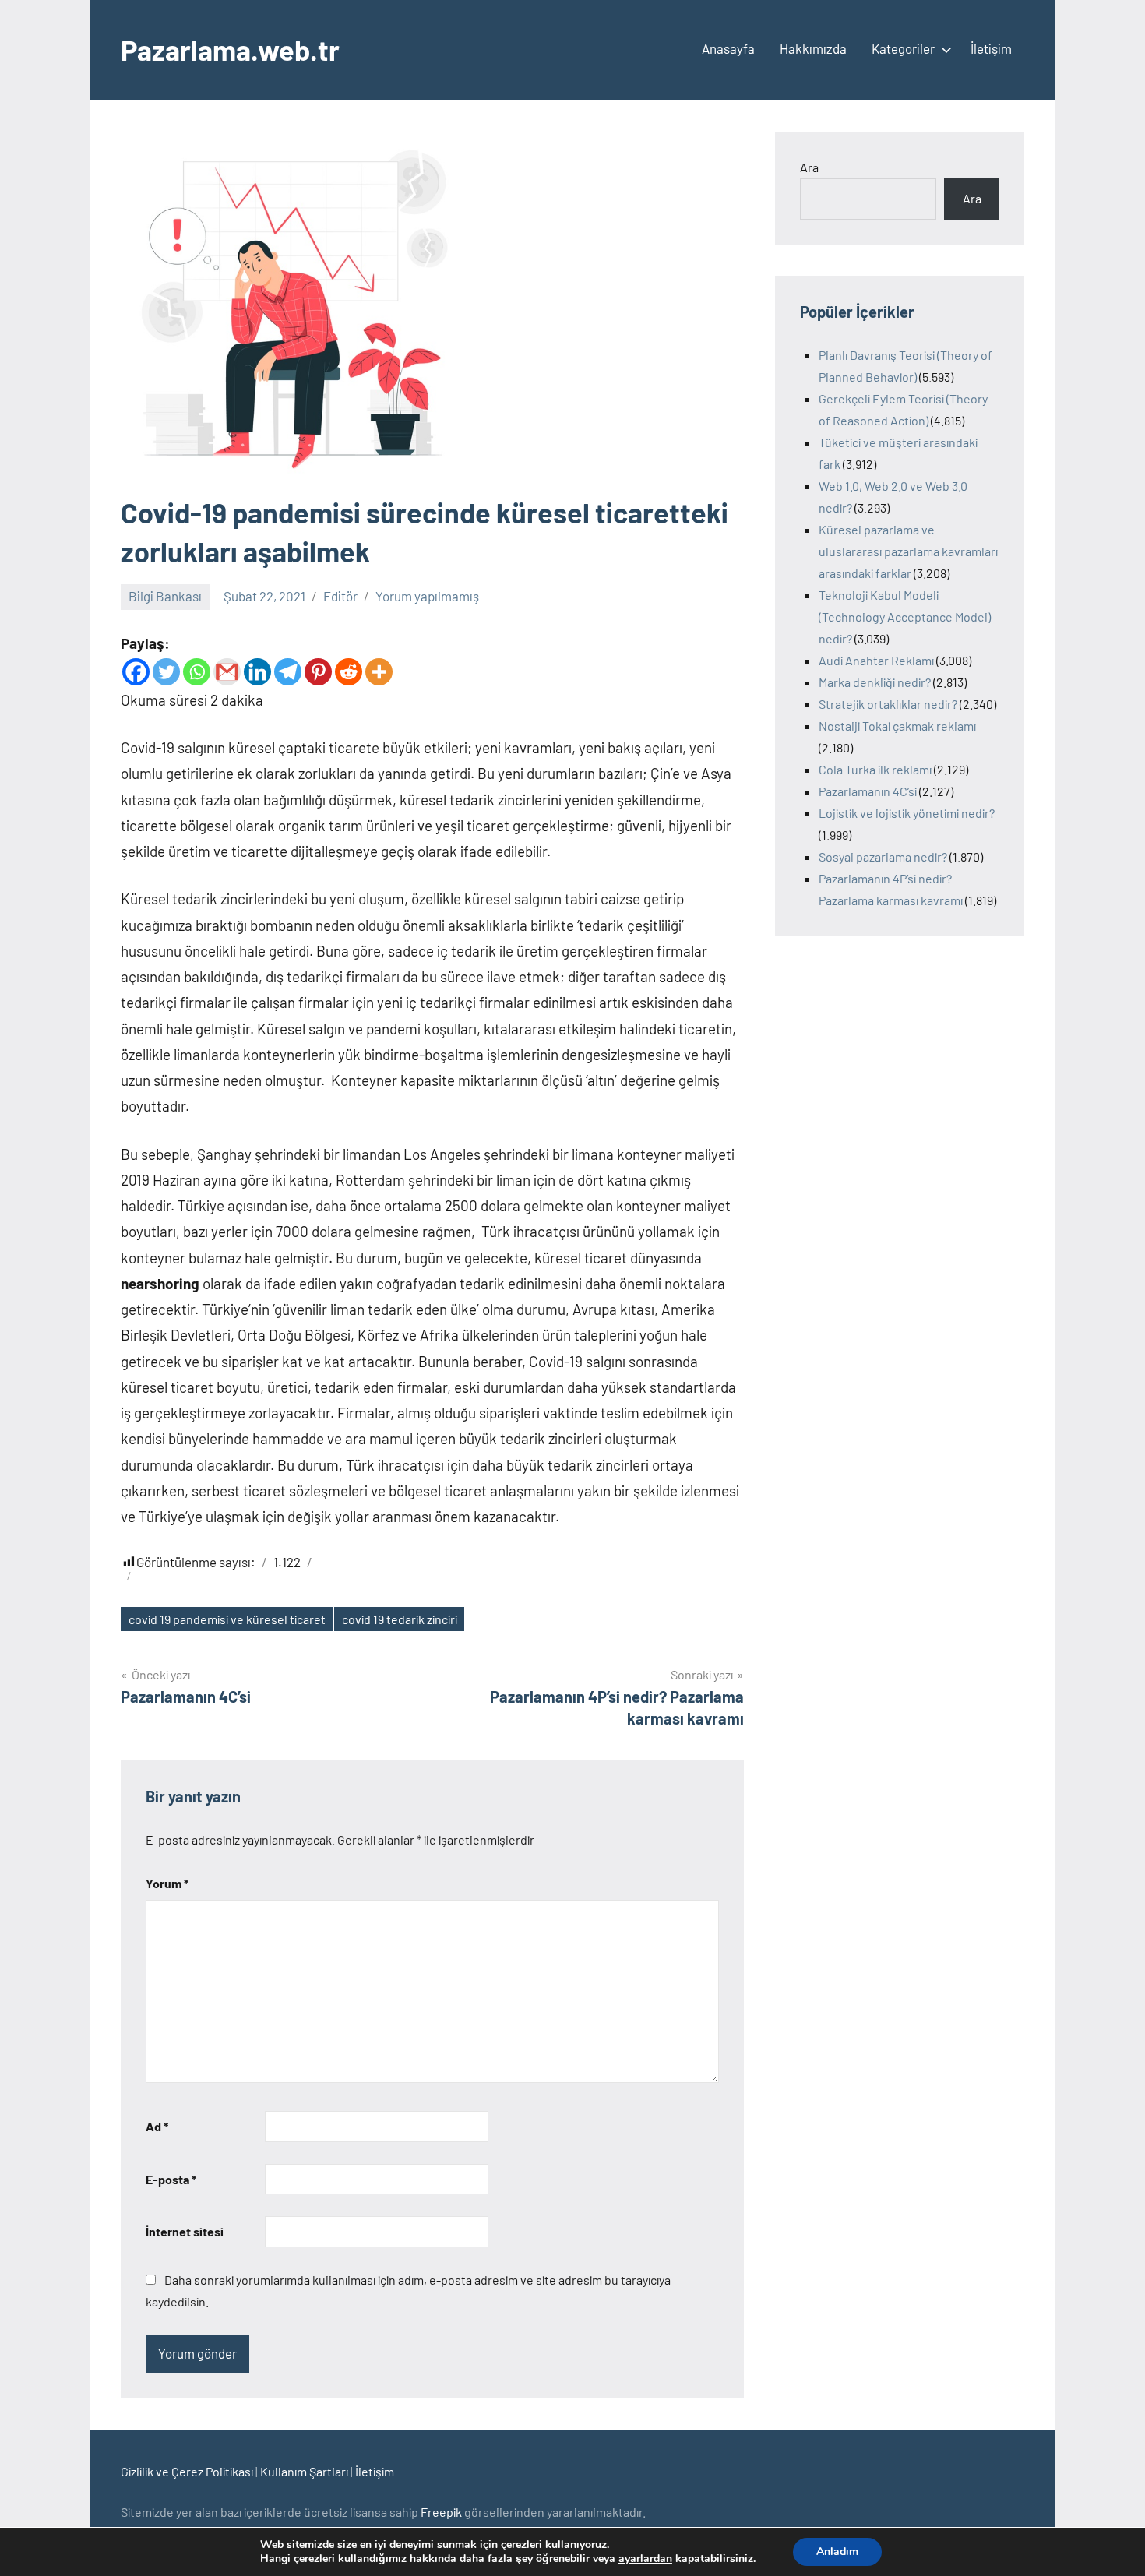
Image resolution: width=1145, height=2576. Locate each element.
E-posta (171, 2179)
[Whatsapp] (197, 672)
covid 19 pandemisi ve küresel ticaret (227, 1619)
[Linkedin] (257, 672)
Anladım (837, 2551)
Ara (809, 167)
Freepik (441, 2512)
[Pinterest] (318, 672)
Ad (157, 2126)
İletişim (991, 48)
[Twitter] (166, 672)
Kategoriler (903, 48)
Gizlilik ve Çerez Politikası (187, 2471)
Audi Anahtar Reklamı (876, 660)
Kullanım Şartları (304, 2471)
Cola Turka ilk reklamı (875, 769)
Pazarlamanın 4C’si (868, 791)
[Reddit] (349, 672)
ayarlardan (645, 2559)
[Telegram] (288, 672)
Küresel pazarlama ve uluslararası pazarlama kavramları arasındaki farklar (908, 551)
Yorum (167, 1883)
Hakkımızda (813, 48)
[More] (379, 672)
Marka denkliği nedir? (875, 682)
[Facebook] (136, 672)
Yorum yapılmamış (427, 596)
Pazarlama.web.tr (230, 49)
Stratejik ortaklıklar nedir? (888, 704)
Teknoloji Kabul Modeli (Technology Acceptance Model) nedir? (905, 617)
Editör (340, 596)
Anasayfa (728, 48)
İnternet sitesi (185, 2231)
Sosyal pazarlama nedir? (883, 856)
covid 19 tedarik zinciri (400, 1619)
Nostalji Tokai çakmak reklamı (897, 726)
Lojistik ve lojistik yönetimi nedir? (907, 813)
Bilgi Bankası (165, 596)
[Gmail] (227, 672)
